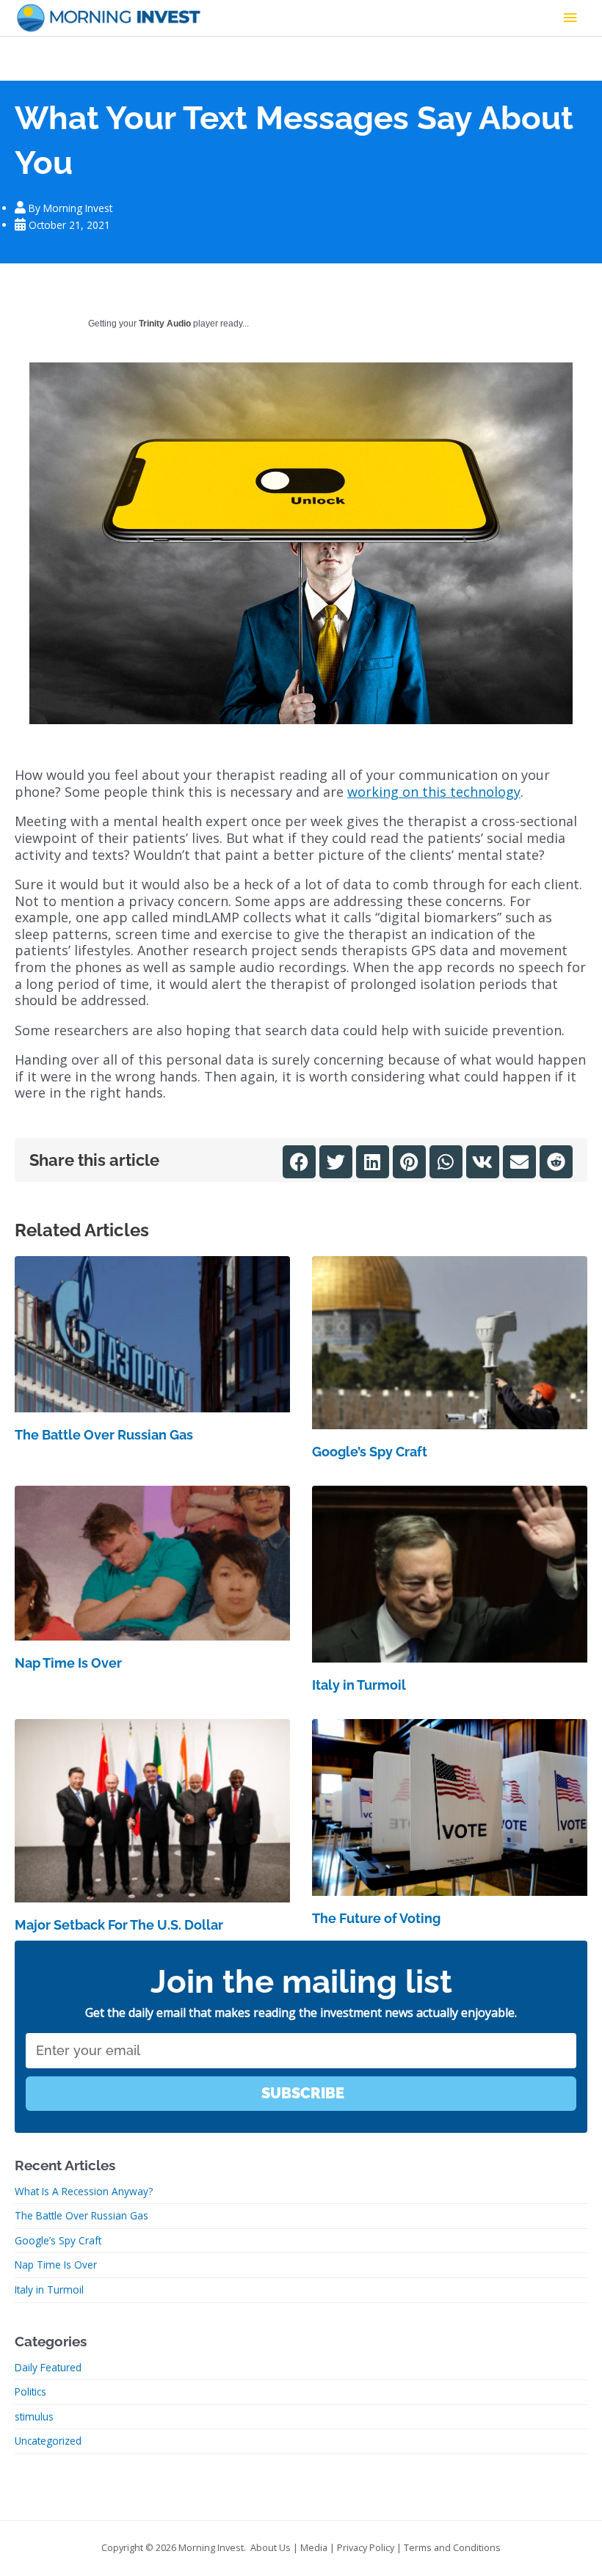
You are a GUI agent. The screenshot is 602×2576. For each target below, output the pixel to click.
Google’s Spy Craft (370, 1452)
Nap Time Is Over (68, 1663)
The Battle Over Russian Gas (104, 1435)
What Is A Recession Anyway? (84, 2191)
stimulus (34, 2416)
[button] (299, 1162)
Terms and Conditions (452, 2547)
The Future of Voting (376, 1918)
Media (314, 2547)
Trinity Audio (165, 324)
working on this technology (434, 792)
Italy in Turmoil (359, 1685)
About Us (271, 2547)
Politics (30, 2391)
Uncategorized (48, 2441)
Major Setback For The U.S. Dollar (119, 1925)
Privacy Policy (366, 2547)
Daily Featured (48, 2367)
